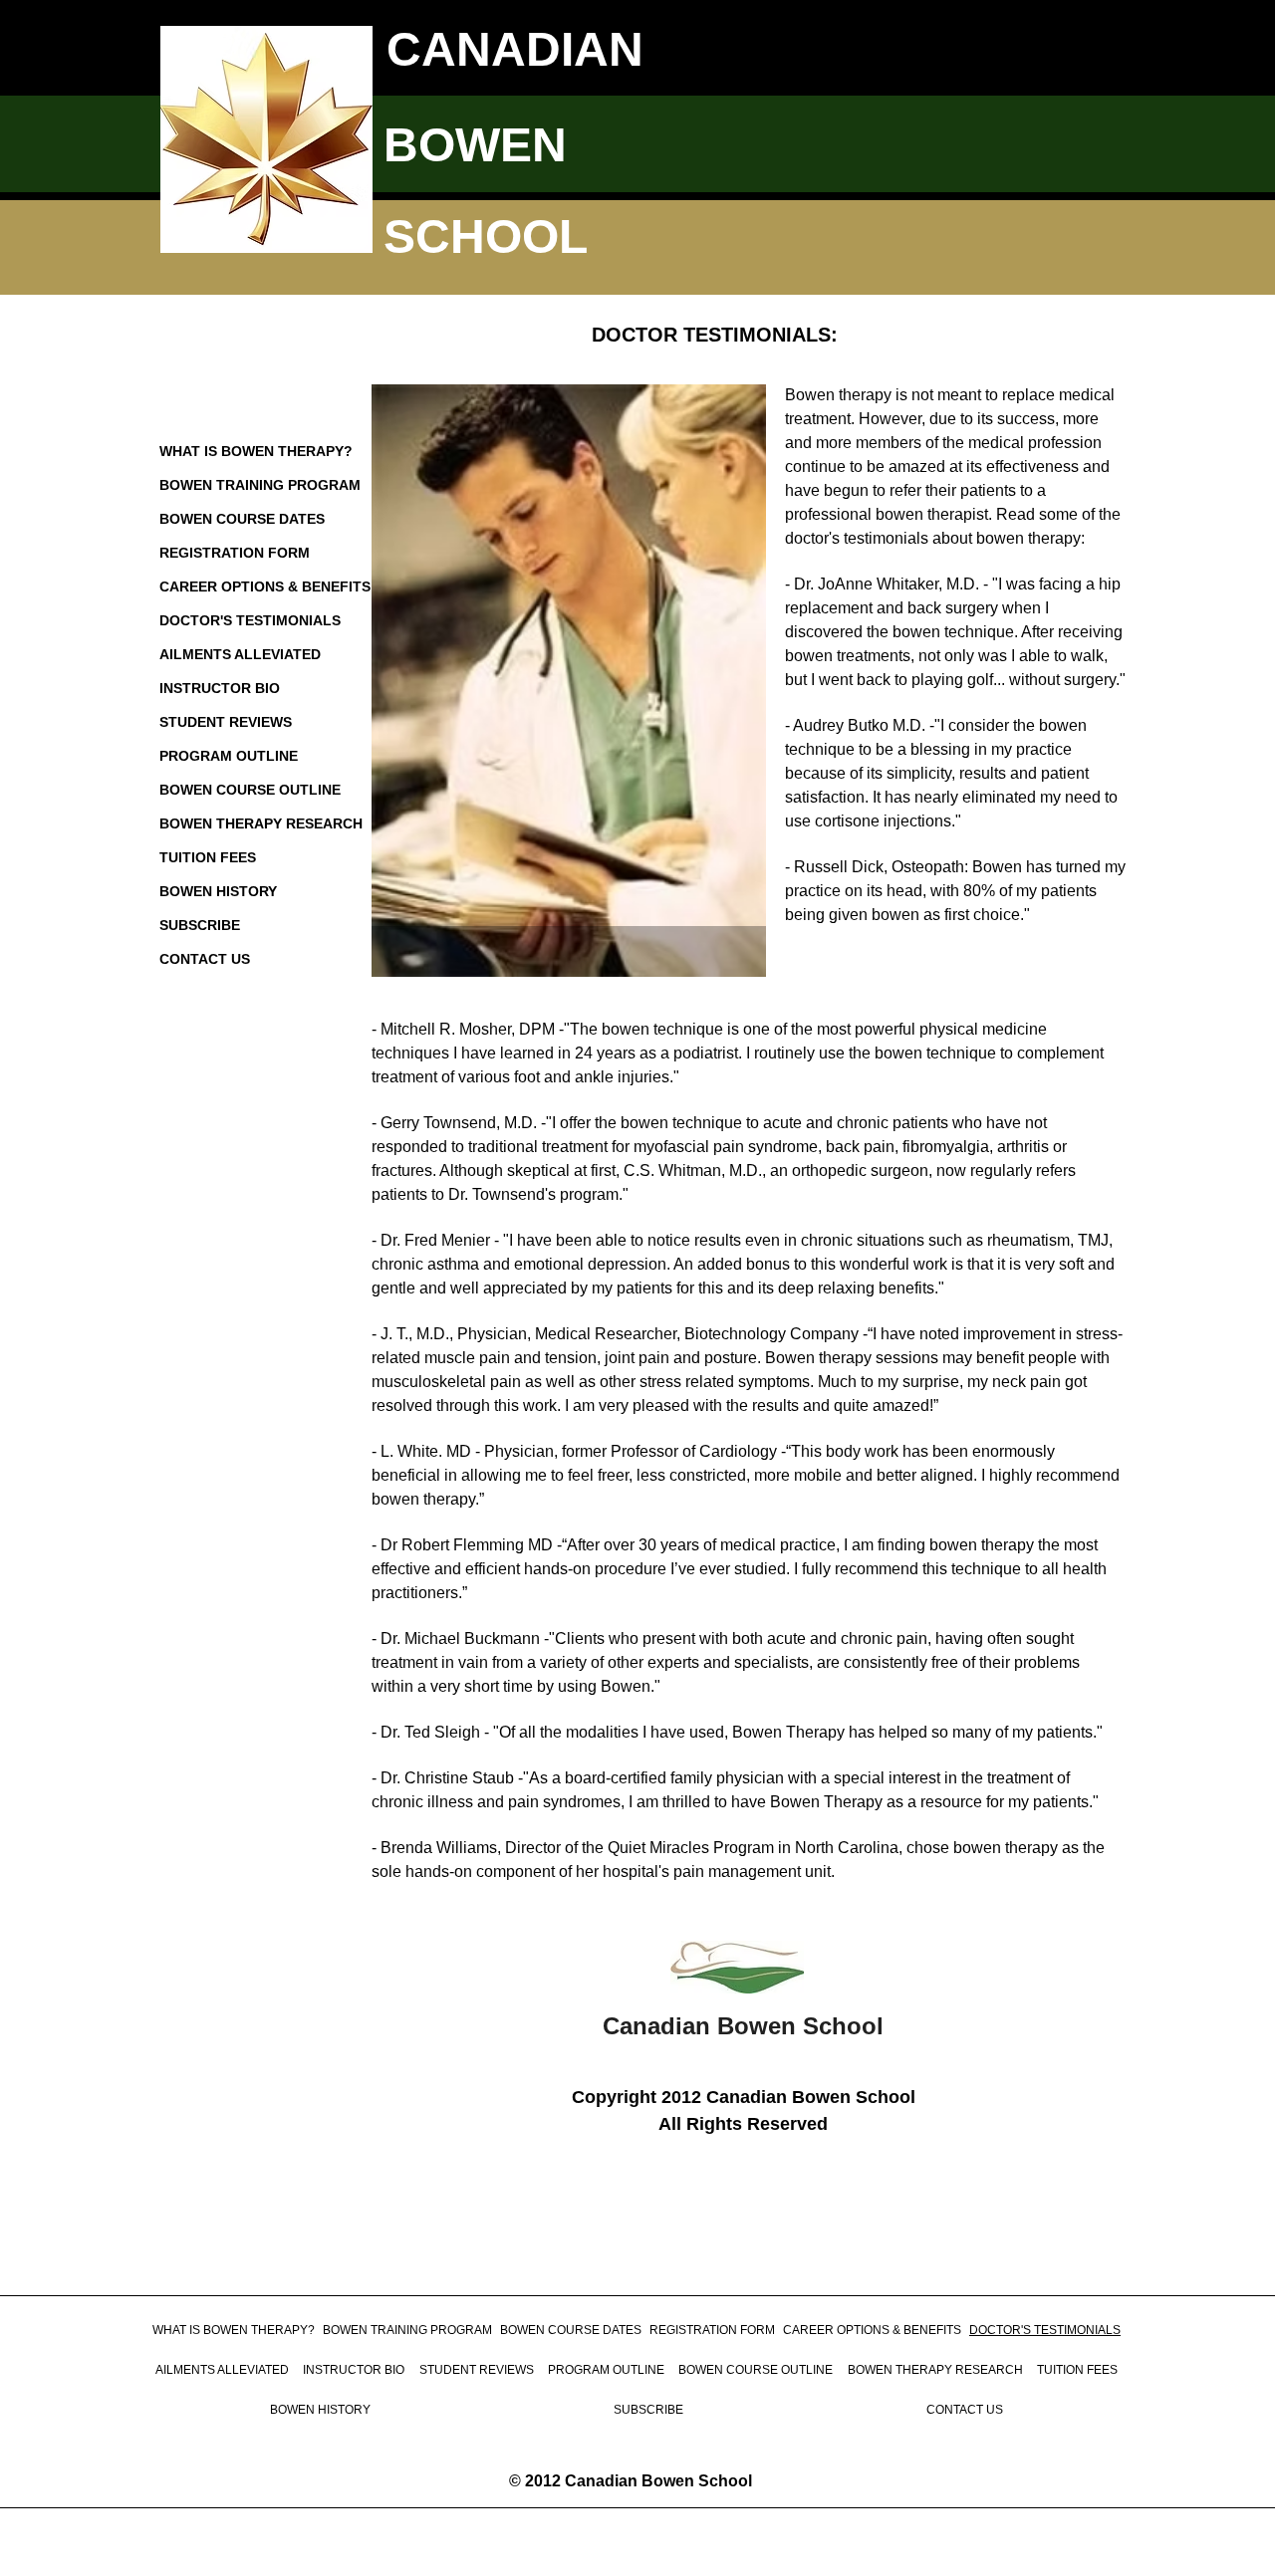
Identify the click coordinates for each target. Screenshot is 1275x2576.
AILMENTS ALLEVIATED (240, 654)
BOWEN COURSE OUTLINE (250, 790)
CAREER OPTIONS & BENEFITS (265, 586)
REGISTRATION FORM (235, 553)
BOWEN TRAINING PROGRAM (260, 485)
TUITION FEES (208, 857)
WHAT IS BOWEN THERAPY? (256, 451)
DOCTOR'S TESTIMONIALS (250, 620)
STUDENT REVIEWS (226, 722)
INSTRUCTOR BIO (220, 688)
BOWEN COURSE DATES (242, 519)
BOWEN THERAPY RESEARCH (261, 823)
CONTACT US (205, 959)
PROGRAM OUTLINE (229, 756)
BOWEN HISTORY (218, 891)
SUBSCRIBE (200, 925)
